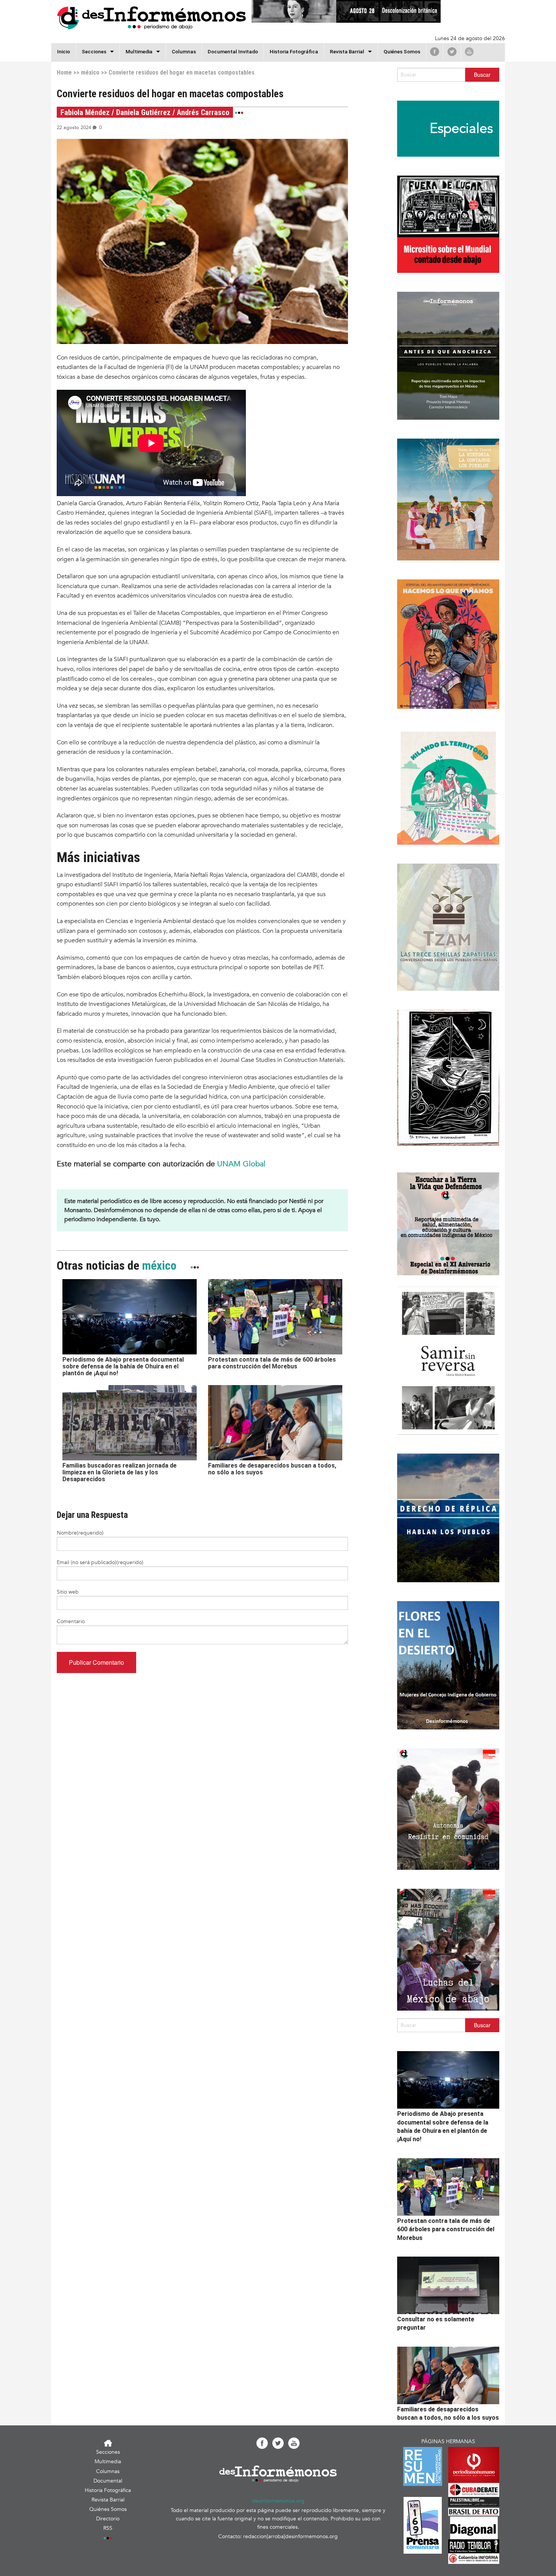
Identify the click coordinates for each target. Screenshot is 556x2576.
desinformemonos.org (278, 2501)
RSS (108, 2528)
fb (435, 51)
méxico (90, 72)
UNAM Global (241, 1164)
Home (64, 72)
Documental (108, 2481)
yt (469, 51)
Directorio (108, 2519)
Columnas (184, 51)
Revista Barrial (347, 51)
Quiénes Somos (402, 51)
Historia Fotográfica (294, 51)
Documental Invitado (233, 51)
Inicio (64, 51)
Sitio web (68, 1592)
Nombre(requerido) (80, 1533)
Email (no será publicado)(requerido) (100, 1562)
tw (452, 51)
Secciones (108, 2452)
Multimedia (139, 51)
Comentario (71, 1621)
